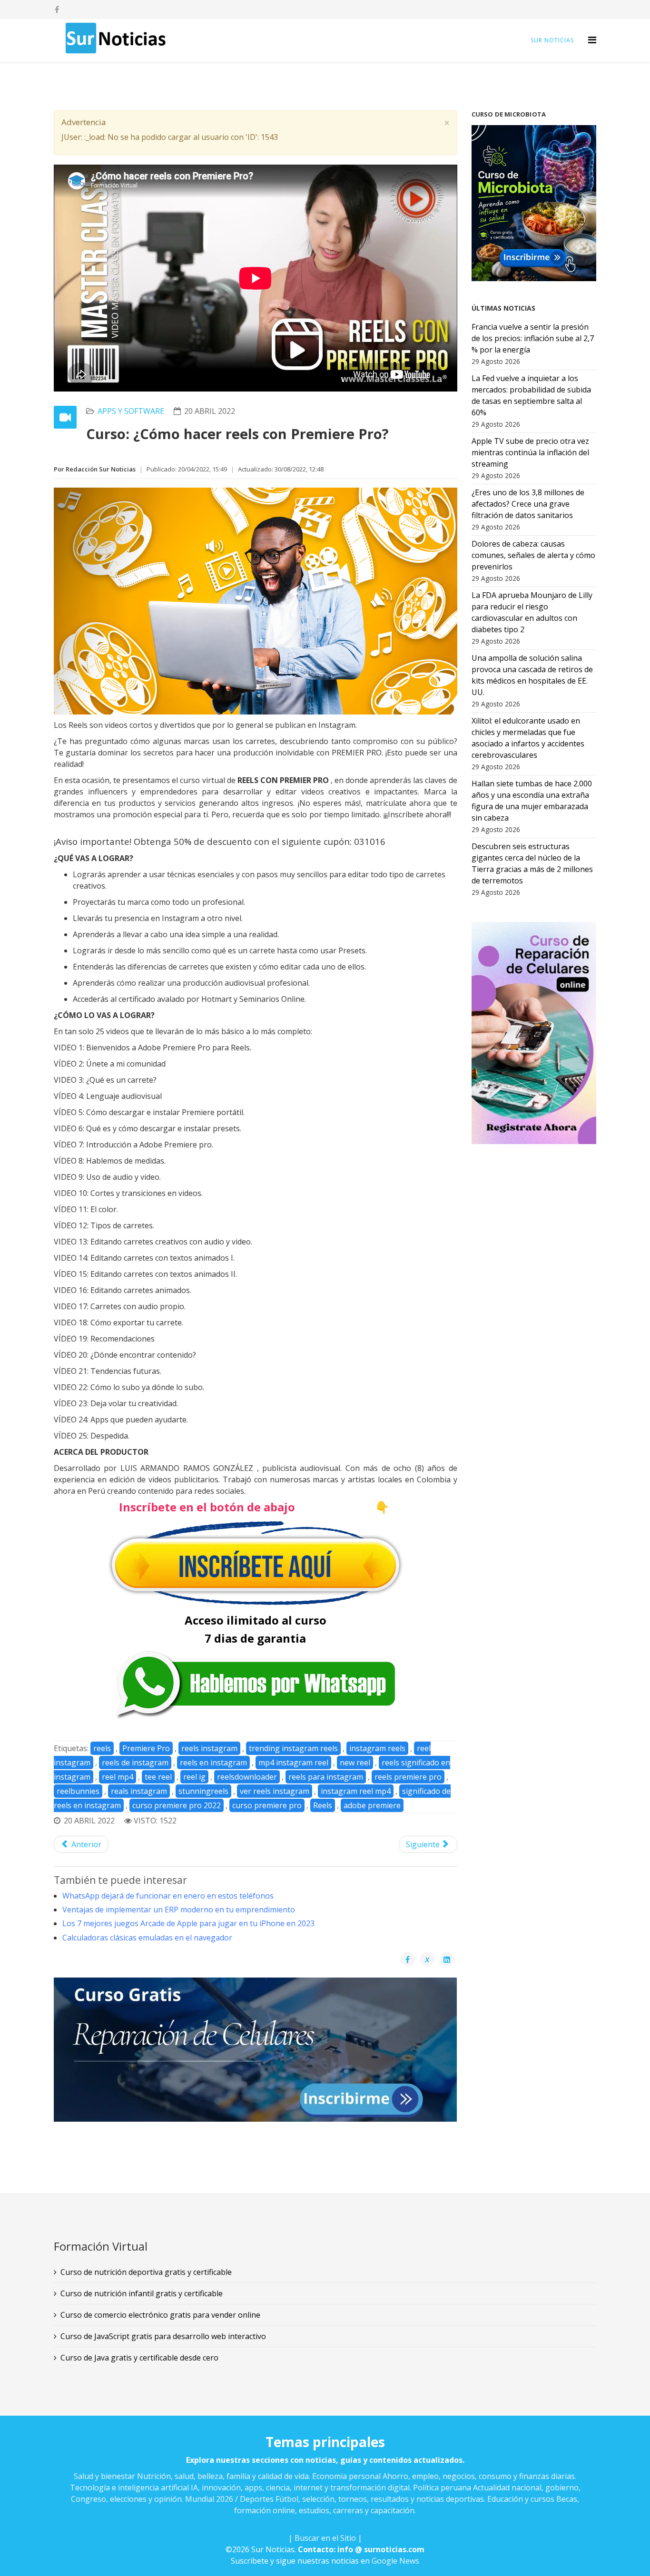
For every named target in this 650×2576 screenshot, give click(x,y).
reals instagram (139, 1791)
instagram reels (377, 1748)
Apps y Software (131, 411)
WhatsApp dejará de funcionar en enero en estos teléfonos (168, 1896)
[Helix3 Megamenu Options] (592, 40)
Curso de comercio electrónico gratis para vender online (160, 2315)
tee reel (158, 1777)
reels (102, 1748)
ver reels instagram (275, 1791)
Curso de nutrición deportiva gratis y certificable (146, 2272)
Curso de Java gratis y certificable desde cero (139, 2358)
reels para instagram (326, 1777)
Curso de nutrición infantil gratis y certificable (142, 2293)
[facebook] (57, 10)
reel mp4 (118, 1777)
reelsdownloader (247, 1777)
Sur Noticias (552, 40)
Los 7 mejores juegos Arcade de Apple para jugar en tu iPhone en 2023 (188, 1923)
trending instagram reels (293, 1748)
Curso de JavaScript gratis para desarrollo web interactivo (163, 2336)
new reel (355, 1763)
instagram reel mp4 (356, 1791)
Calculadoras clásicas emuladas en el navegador (147, 1938)
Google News (395, 2561)
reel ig (194, 1777)
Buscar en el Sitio (325, 2538)
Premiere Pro (146, 1748)
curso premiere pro (267, 1805)
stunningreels (203, 1791)
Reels (323, 1805)
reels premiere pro (408, 1777)
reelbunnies (78, 1791)
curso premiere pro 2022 (177, 1805)
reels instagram (209, 1748)
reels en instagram (213, 1763)
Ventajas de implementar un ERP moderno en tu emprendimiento (179, 1910)
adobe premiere (372, 1805)
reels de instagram (135, 1763)
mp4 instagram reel (293, 1763)
